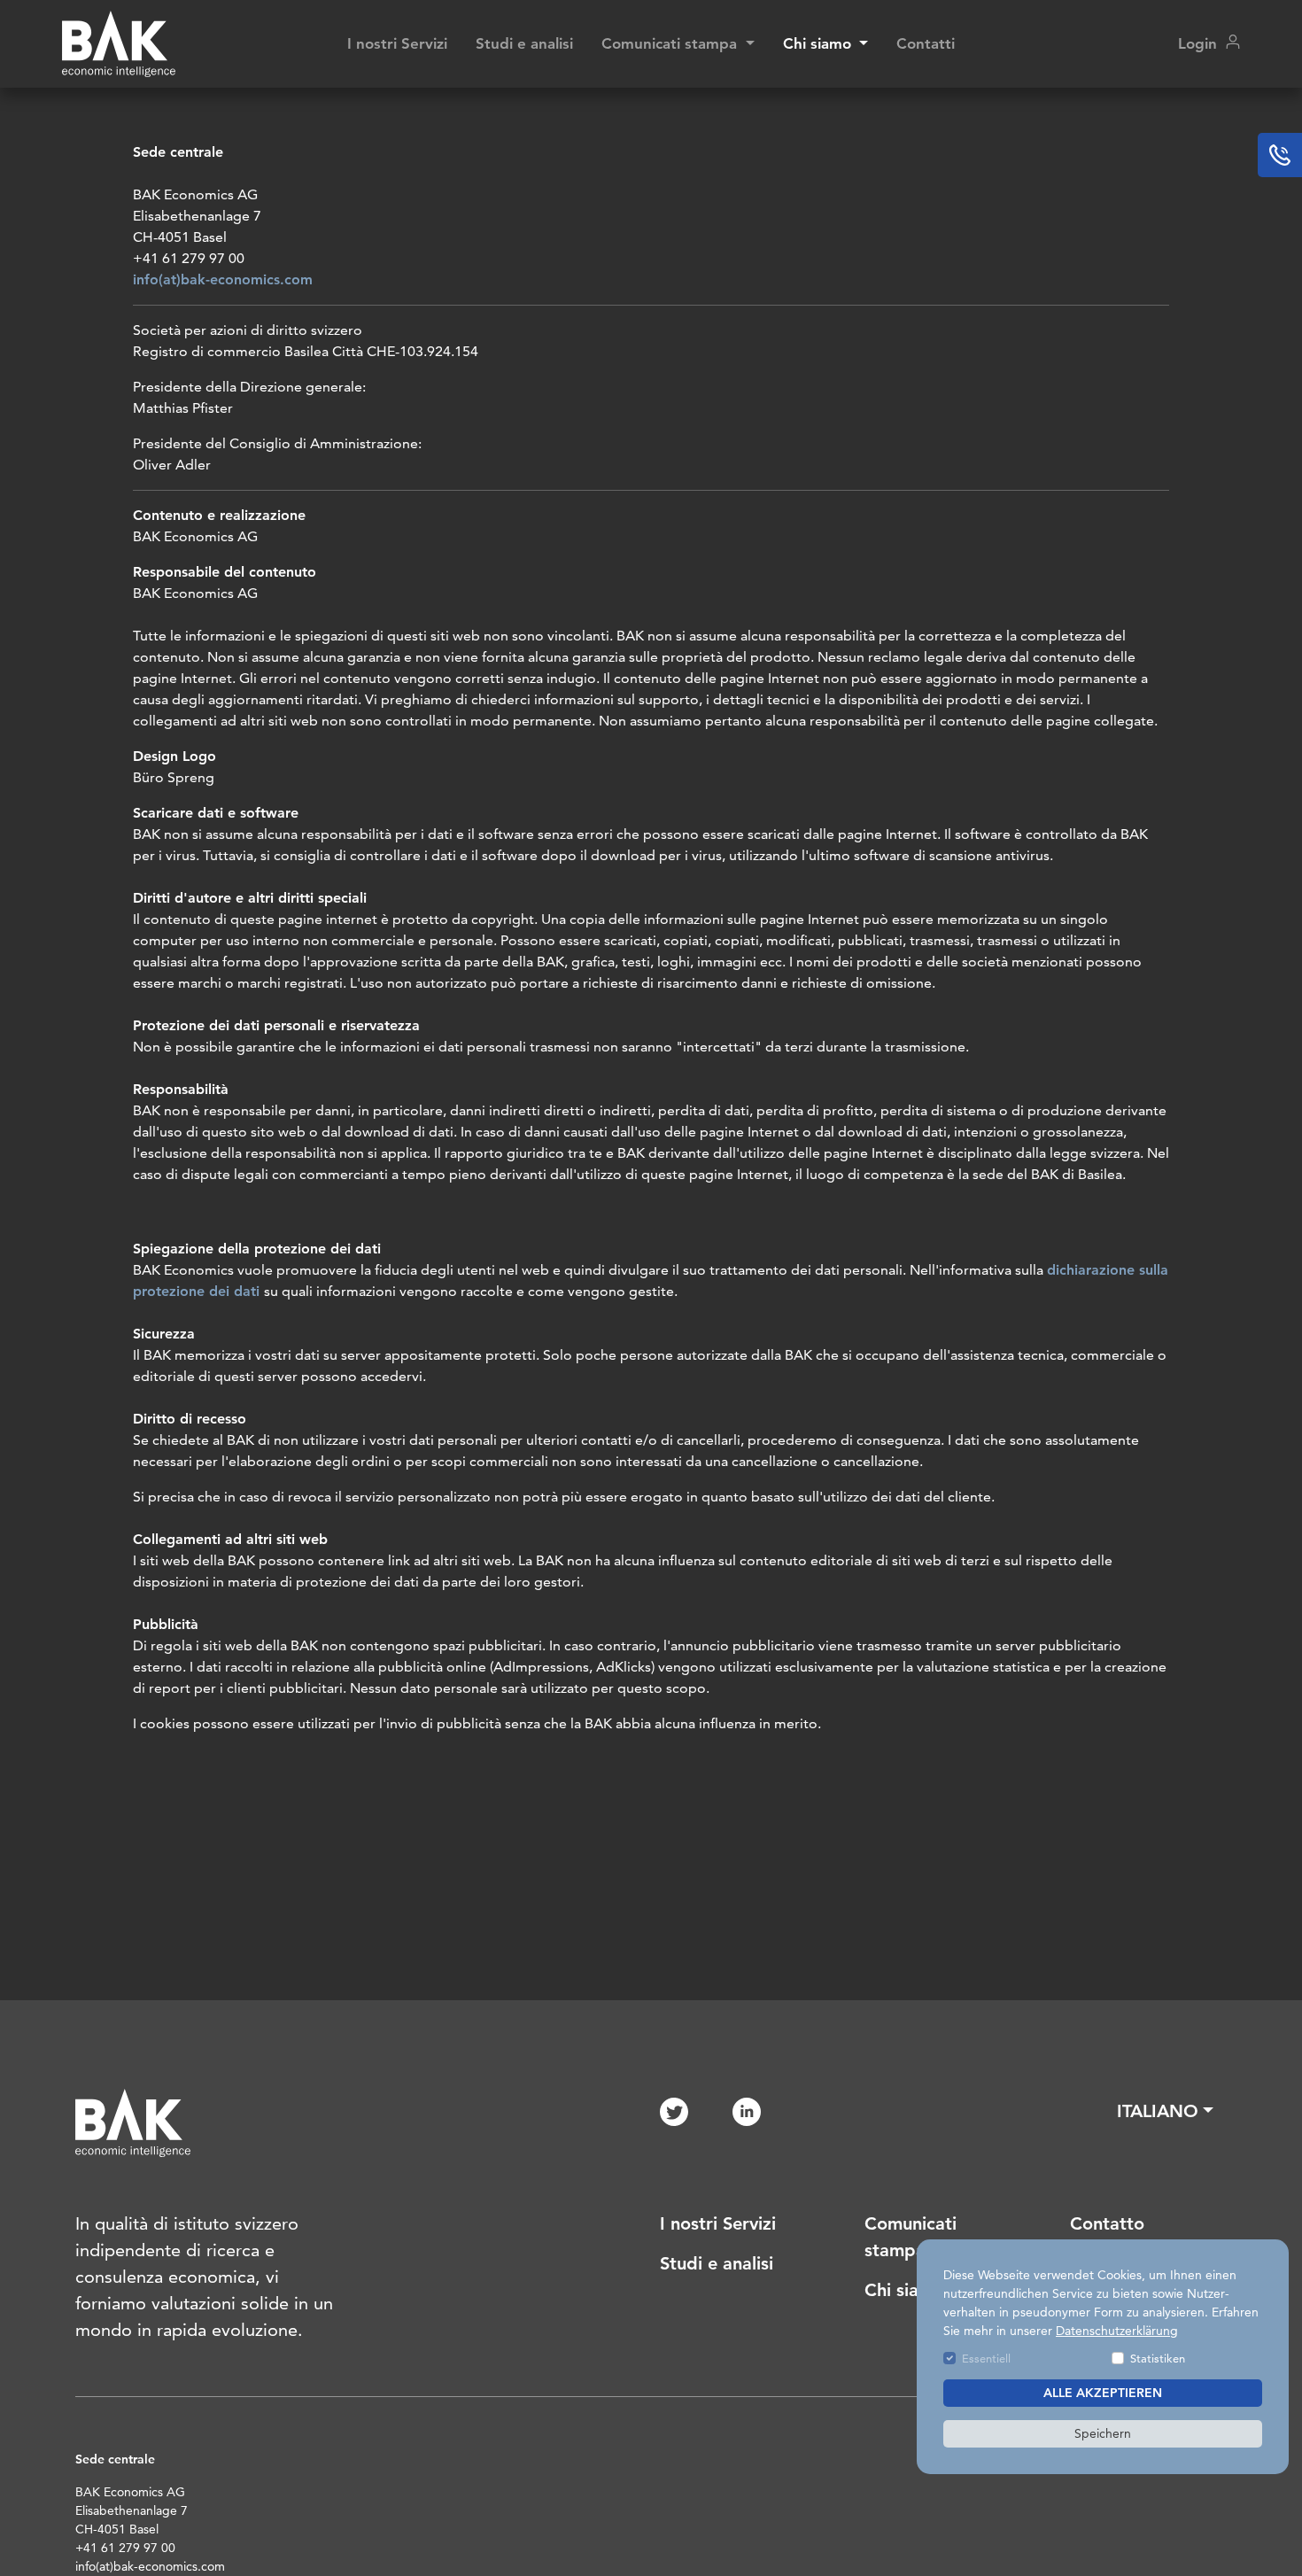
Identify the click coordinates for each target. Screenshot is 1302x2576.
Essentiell (986, 2358)
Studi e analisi (524, 43)
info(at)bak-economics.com (223, 279)
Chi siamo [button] (819, 43)
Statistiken (1158, 2358)
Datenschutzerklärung (1117, 2331)
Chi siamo (904, 2290)
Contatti (926, 43)
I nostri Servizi (397, 43)
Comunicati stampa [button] (671, 43)
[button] (1165, 2111)
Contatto (1107, 2223)
